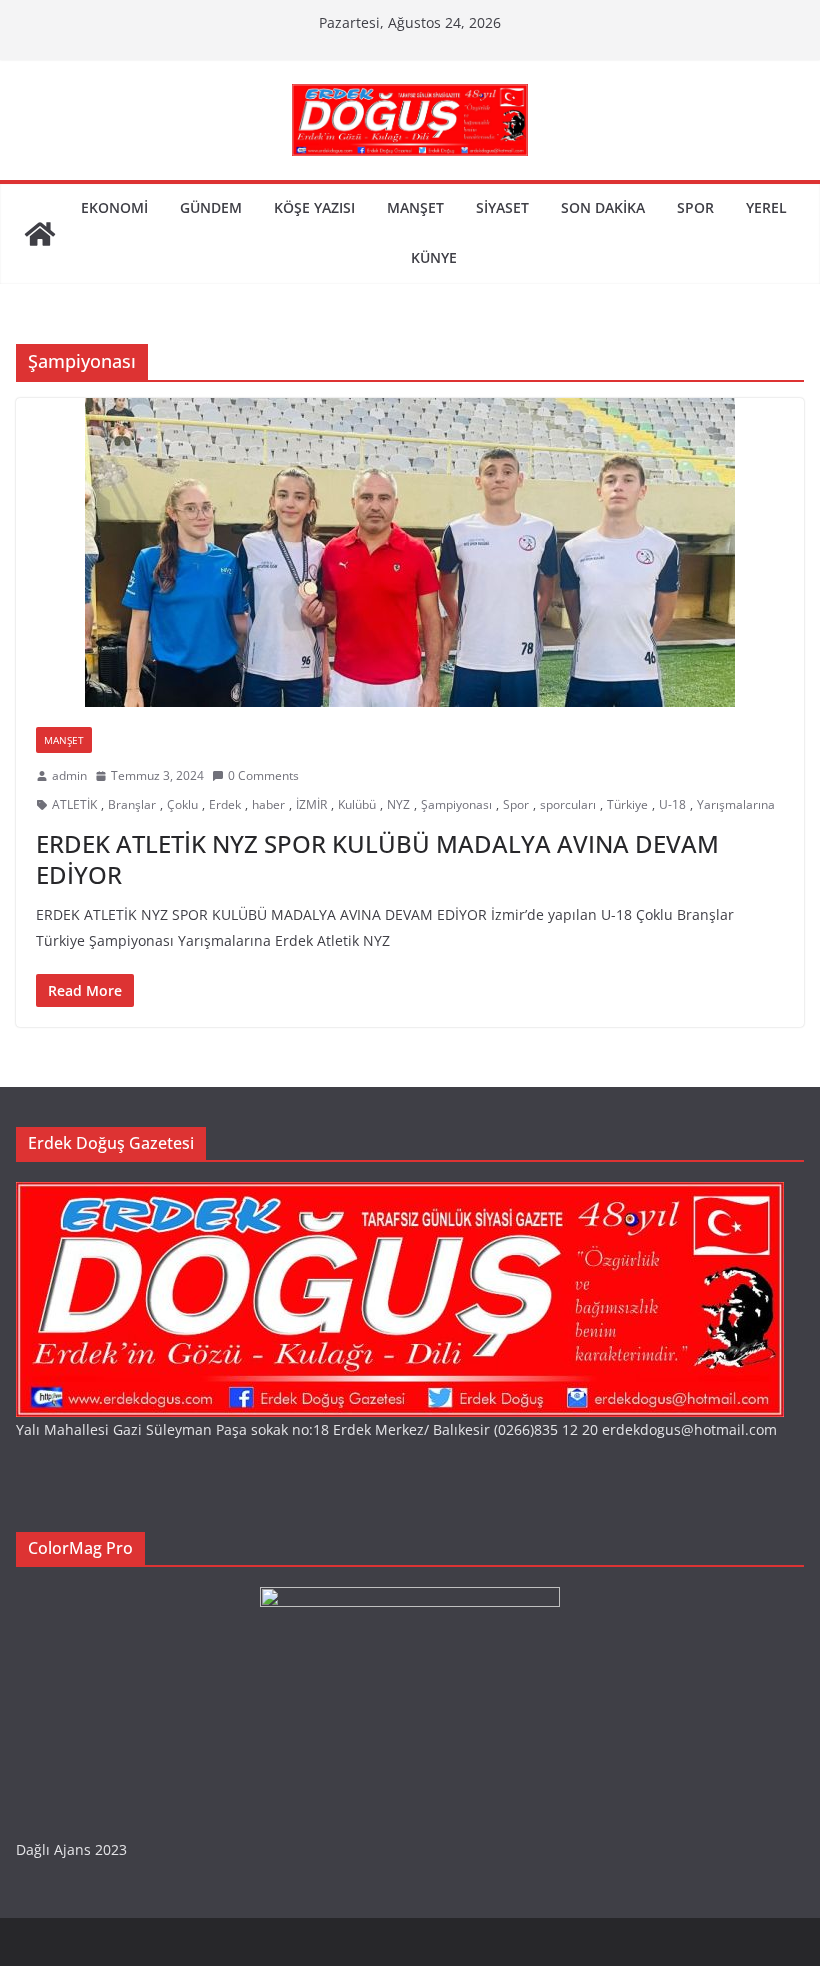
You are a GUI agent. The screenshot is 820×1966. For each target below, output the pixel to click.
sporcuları (568, 804)
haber (268, 804)
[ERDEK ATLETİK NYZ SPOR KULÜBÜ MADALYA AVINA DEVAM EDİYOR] (410, 552)
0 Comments (263, 775)
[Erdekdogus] (400, 1194)
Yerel (766, 207)
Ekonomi (114, 207)
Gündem (211, 207)
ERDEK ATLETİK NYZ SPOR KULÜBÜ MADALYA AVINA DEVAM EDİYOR (377, 859)
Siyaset (502, 207)
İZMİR (311, 804)
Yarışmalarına (736, 804)
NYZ (398, 804)
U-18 (672, 804)
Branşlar (132, 804)
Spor (695, 207)
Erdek (225, 804)
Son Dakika (603, 207)
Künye (434, 257)
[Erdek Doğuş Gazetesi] (40, 234)
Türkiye (627, 804)
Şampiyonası (456, 804)
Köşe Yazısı (314, 207)
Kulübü (357, 804)
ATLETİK (74, 804)
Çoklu (182, 804)
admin (69, 775)
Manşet (415, 207)
